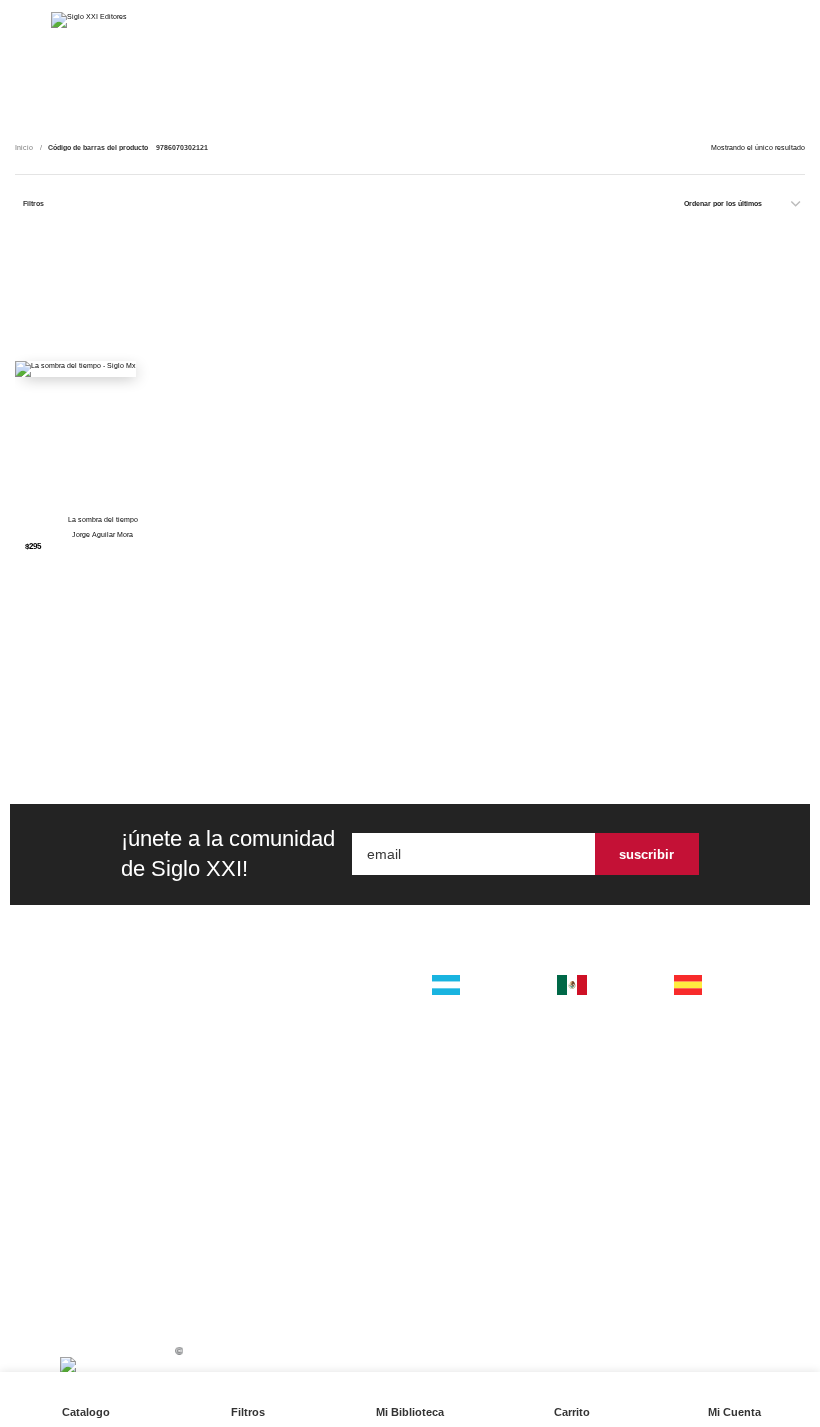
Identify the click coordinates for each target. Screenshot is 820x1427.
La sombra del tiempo (103, 519)
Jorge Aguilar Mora (102, 534)
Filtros (33, 203)
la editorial (313, 1000)
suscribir (646, 854)
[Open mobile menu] (23, 20)
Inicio (25, 147)
